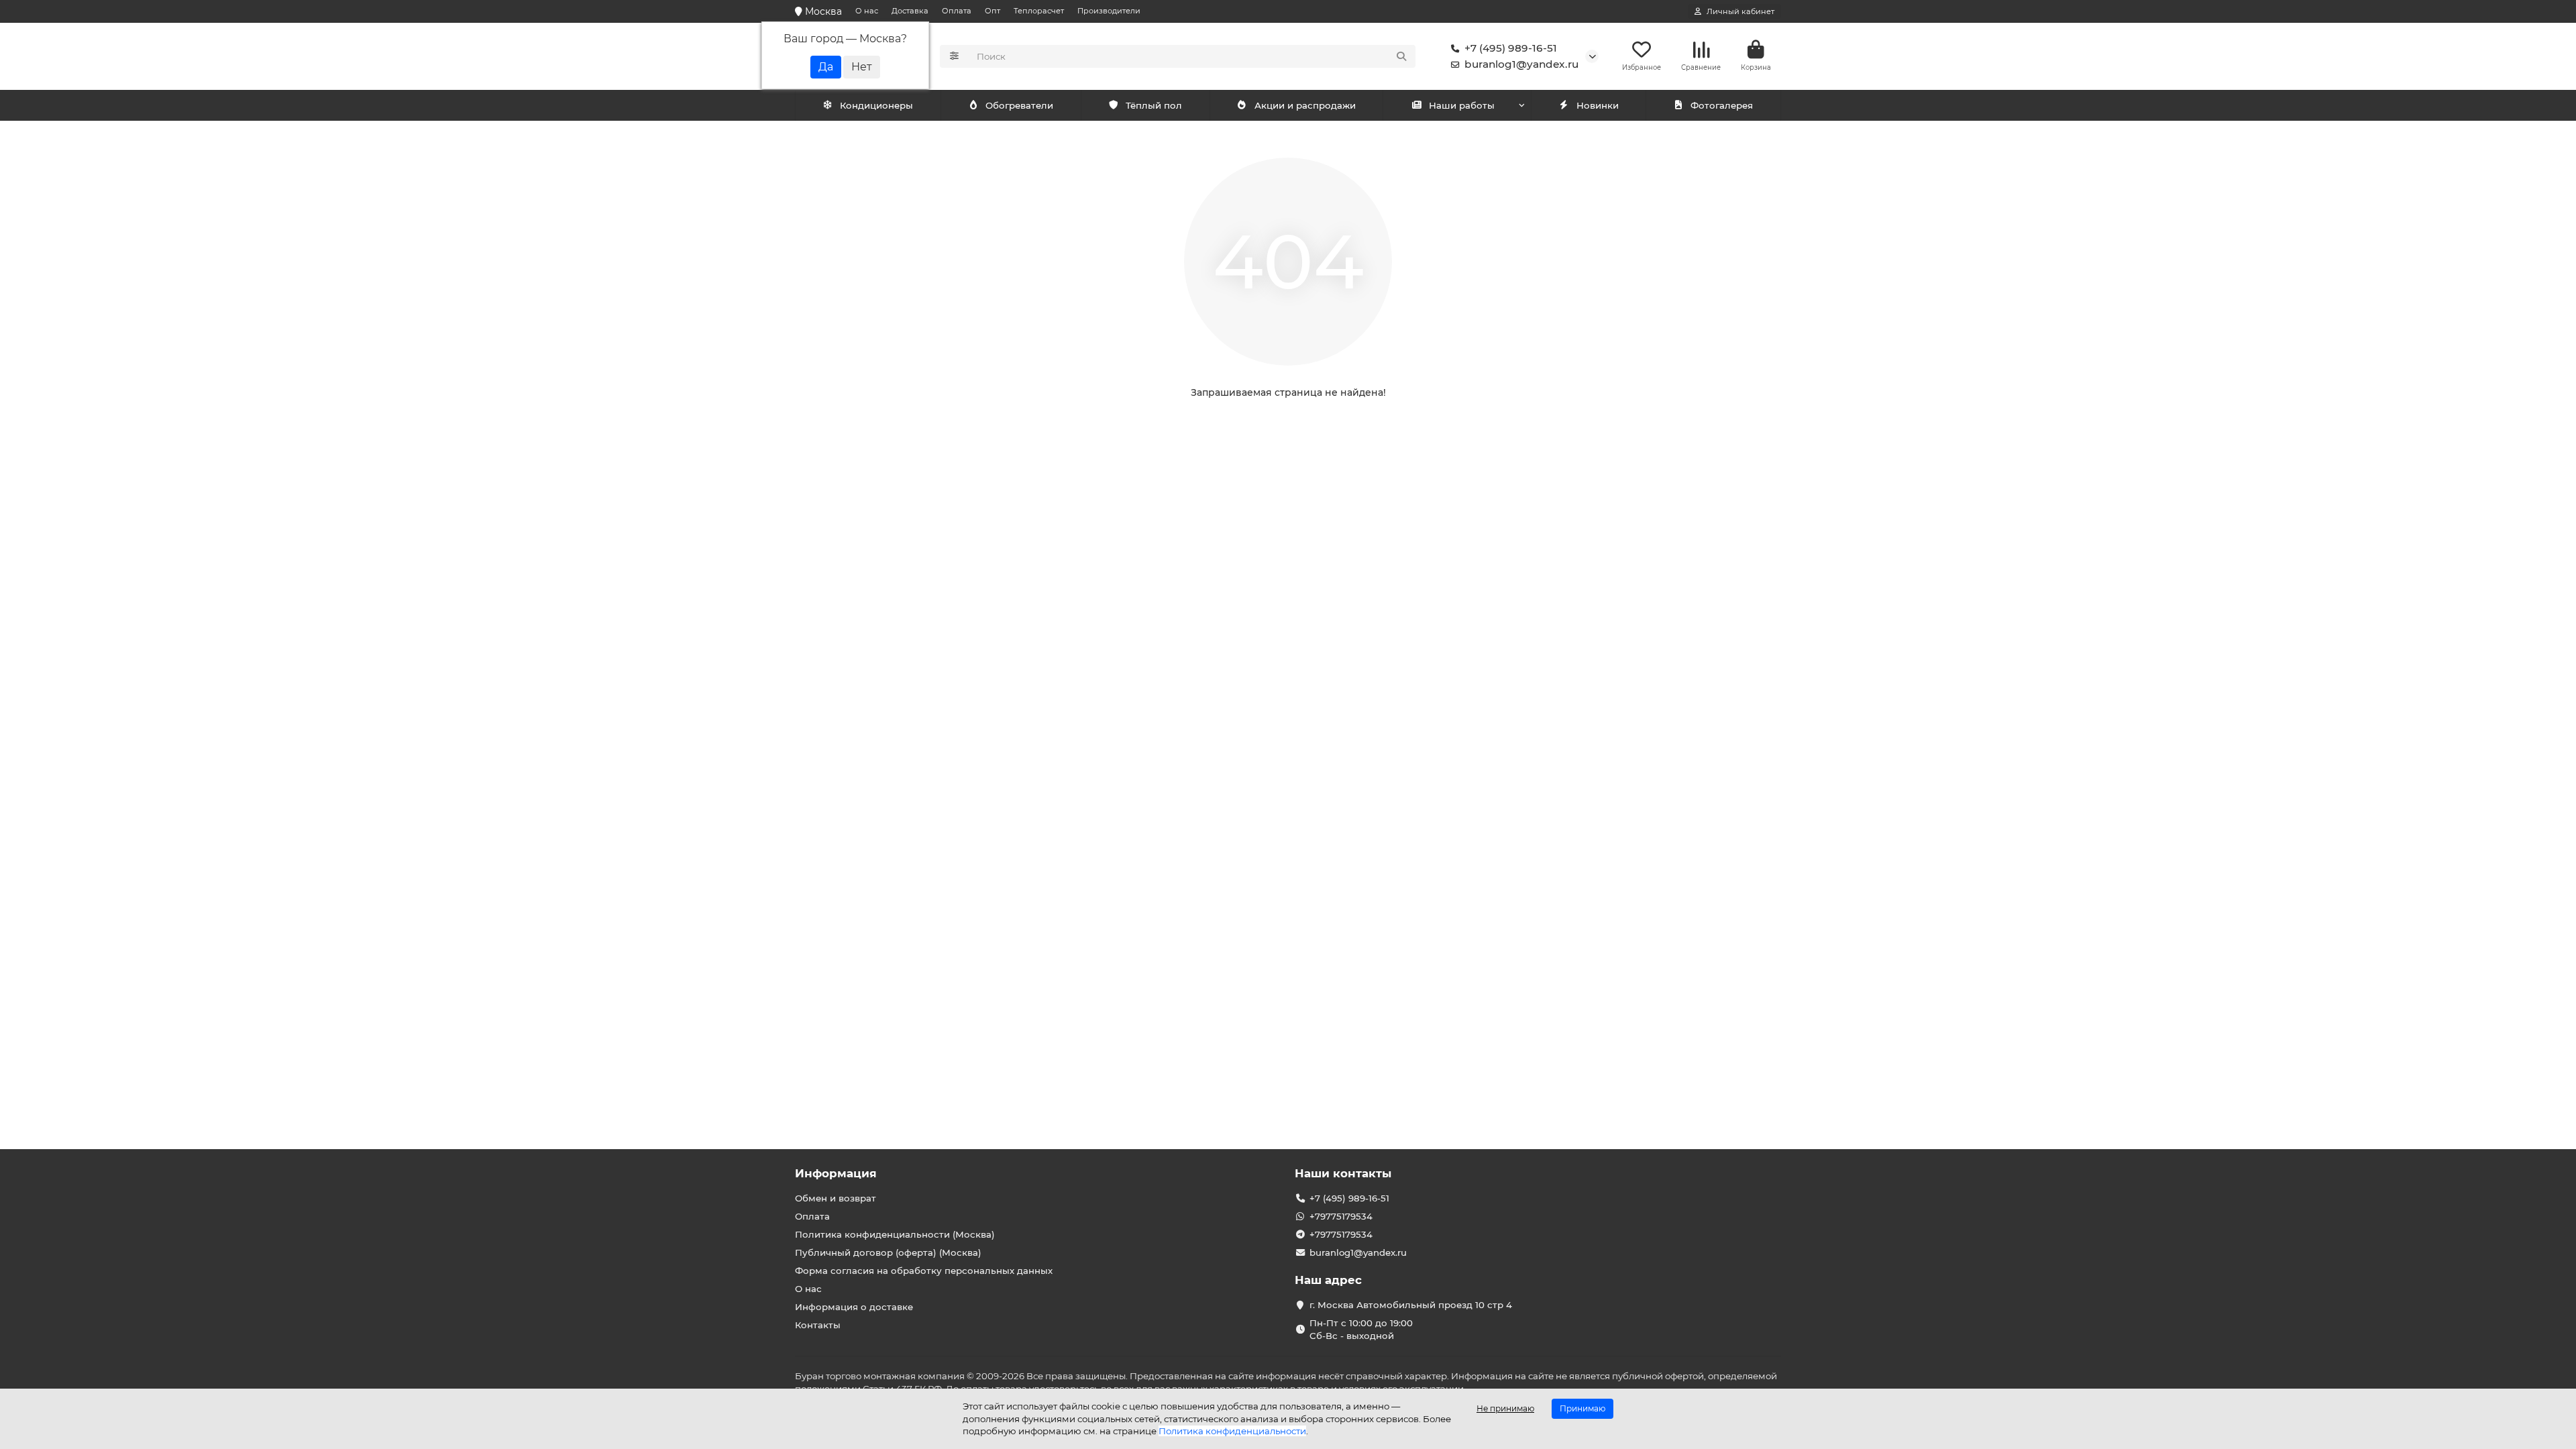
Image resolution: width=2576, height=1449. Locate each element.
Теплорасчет (1039, 11)
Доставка (910, 11)
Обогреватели (1019, 105)
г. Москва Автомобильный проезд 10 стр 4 (1411, 1305)
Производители (1109, 11)
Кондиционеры (876, 105)
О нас (867, 11)
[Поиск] (1401, 56)
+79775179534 (1341, 1216)
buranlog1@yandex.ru (1521, 64)
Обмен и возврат (836, 1198)
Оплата (957, 11)
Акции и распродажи (1305, 105)
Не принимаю (1505, 1408)
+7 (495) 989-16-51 (1511, 48)
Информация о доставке (854, 1307)
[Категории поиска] (954, 56)
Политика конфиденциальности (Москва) (895, 1234)
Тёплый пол (1154, 105)
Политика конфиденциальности (1232, 1431)
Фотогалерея (1722, 105)
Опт (992, 11)
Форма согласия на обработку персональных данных (924, 1271)
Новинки (1598, 105)
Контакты (818, 1325)
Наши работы (1462, 105)
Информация (836, 1173)
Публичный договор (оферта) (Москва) (888, 1252)
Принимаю (1582, 1408)
